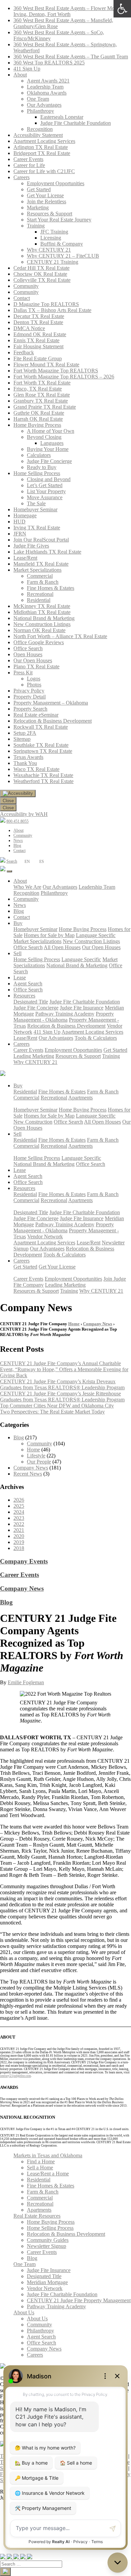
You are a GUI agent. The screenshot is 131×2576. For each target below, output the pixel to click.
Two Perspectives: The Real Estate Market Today (52, 1412)
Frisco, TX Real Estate (38, 389)
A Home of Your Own (51, 431)
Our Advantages (44, 105)
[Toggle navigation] (9, 871)
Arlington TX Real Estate (41, 147)
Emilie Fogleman (26, 1682)
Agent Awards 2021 (48, 81)
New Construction (33, 1122)
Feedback (24, 352)
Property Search (30, 709)
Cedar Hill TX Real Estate (41, 268)
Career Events (28, 159)
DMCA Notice (29, 328)
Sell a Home (40, 2168)
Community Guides (48, 2240)
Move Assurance (45, 497)
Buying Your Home (48, 449)
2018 (19, 1548)
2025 (19, 1506)
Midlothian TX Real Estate (42, 612)
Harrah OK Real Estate (38, 419)
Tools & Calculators (96, 1038)
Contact (22, 298)
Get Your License (45, 195)
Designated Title (31, 1002)
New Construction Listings (42, 624)
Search (12, 861)
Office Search (28, 648)
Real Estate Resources (37, 2216)
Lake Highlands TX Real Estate (47, 552)
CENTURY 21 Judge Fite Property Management (79, 2300)
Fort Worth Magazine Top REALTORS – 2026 (64, 377)
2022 (19, 1524)
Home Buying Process (37, 425)
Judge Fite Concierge (49, 461)
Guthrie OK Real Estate (39, 413)
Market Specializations (37, 570)
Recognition (40, 129)
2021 (19, 1530)
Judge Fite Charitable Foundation (76, 123)
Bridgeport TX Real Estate (42, 153)
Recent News (28, 1474)
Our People (39, 1462)
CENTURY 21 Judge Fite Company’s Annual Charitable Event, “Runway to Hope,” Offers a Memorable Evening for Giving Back (64, 1369)
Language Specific (96, 935)
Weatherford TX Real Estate (43, 781)
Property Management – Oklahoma (51, 703)
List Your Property (46, 491)
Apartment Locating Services (44, 141)
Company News (98, 1324)
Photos (34, 685)
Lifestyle (36, 1456)
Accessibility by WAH (24, 814)
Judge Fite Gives (31, 546)
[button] (122, 9)
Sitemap (22, 739)
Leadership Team (45, 87)
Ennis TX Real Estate (36, 340)
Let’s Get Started (45, 485)
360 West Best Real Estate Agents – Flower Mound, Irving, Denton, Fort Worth (69, 11)
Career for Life (29, 165)
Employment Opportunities (56, 183)
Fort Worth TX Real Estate (42, 383)
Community (26, 286)
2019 (19, 1542)
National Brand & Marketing (44, 618)
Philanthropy (40, 111)
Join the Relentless (47, 201)
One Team (38, 99)
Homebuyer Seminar (35, 509)
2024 (19, 1512)
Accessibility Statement (38, 135)
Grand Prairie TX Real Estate (45, 407)
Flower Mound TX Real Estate (46, 365)
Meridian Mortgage (47, 2282)
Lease (20, 977)
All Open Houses (62, 947)
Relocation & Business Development (53, 721)
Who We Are (27, 887)
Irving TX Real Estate (37, 528)
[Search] (5, 2572)
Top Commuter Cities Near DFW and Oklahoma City (57, 1406)
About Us (24, 2312)
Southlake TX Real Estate (41, 745)
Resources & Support (50, 214)
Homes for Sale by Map (49, 935)
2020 (19, 1536)
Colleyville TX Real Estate (42, 280)
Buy (18, 923)
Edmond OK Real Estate (40, 334)
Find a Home (41, 2161)
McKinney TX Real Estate (42, 606)
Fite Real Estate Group (38, 358)
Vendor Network (45, 1237)
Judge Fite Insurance (82, 1008)
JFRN (20, 534)
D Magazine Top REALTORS (46, 304)
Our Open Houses (33, 660)
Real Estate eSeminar (36, 715)
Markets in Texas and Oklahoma (48, 2155)
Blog (17, 845)
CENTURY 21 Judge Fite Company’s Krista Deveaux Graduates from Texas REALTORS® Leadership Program (62, 1384)
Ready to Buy (42, 467)
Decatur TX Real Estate (39, 316)
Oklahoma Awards (47, 93)
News (18, 840)
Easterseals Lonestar (62, 117)
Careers (21, 177)
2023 (19, 1518)
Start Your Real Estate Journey (59, 220)
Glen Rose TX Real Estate (42, 395)
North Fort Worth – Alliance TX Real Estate (60, 636)
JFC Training (54, 232)
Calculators (39, 455)
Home (74, 1324)
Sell (17, 953)
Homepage (25, 516)
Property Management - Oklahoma (64, 1017)
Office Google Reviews (39, 642)
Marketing (38, 208)
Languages (52, 443)
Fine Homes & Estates (51, 588)
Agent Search (28, 984)
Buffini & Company (62, 244)
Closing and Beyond (49, 479)
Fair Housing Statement (38, 346)
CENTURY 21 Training (53, 262)
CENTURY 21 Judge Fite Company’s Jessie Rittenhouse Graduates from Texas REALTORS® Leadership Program (62, 1397)
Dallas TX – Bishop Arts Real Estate (52, 310)
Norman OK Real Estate (39, 630)
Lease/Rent (25, 558)
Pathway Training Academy (65, 1014)
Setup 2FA (25, 733)
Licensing (51, 238)
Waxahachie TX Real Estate (43, 775)
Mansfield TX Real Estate (41, 564)
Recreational (40, 594)
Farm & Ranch (43, 582)
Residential (39, 600)
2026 (19, 1500)
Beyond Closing (44, 437)
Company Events (24, 1561)
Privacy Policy (29, 691)
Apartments (80, 1098)
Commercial (40, 576)
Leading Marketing (34, 1056)
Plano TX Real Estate (36, 666)
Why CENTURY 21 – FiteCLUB (63, 256)
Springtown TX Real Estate (43, 751)
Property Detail (30, 697)
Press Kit (23, 673)
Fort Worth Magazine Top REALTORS (56, 371)
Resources (24, 996)
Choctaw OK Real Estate (40, 274)
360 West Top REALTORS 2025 (49, 63)
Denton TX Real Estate (38, 322)
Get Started (39, 189)
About (20, 75)
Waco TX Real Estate (36, 769)
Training (36, 226)
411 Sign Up (27, 69)
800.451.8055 (17, 821)
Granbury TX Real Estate (41, 401)
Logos (34, 679)
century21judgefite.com (15, 2076)
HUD (19, 522)
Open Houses (28, 654)
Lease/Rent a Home (48, 2174)
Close (8, 801)
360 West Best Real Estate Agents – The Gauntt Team (71, 57)
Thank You (25, 763)
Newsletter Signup (47, 2246)
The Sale (36, 503)
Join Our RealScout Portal (41, 540)
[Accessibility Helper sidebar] (18, 793)
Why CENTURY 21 (49, 250)
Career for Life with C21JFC (44, 171)
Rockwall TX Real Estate (41, 727)
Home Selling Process (37, 473)
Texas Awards (28, 757)
